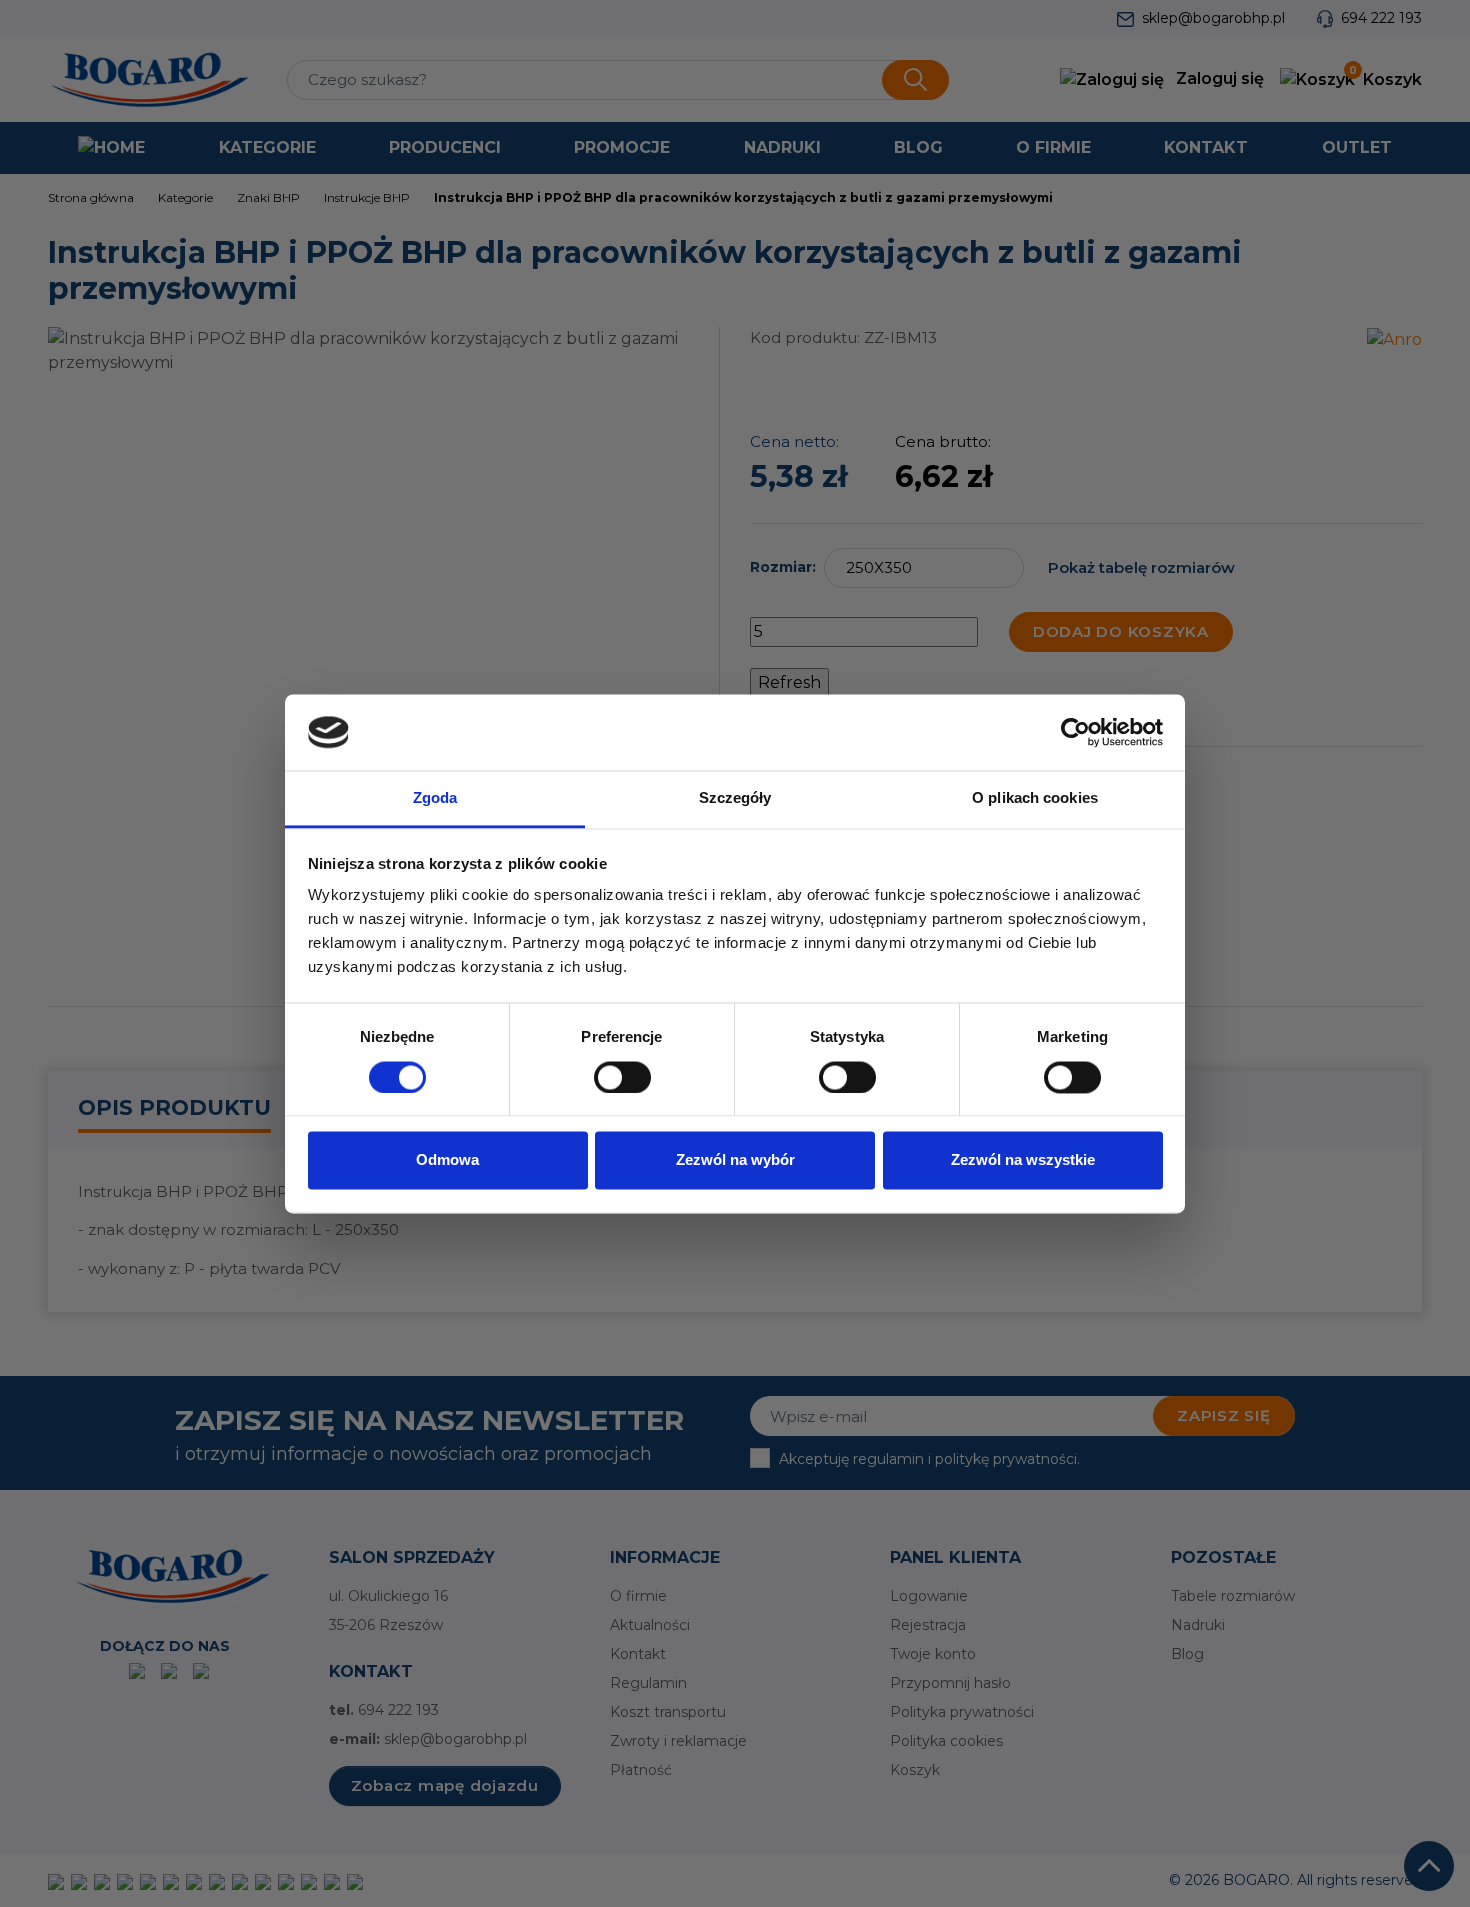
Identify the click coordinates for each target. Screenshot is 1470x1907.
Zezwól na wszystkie (1023, 1160)
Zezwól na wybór (735, 1160)
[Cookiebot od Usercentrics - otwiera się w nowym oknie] (1075, 732)
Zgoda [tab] (435, 798)
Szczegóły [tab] (735, 798)
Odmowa (447, 1160)
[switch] (622, 1077)
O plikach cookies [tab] (1035, 798)
